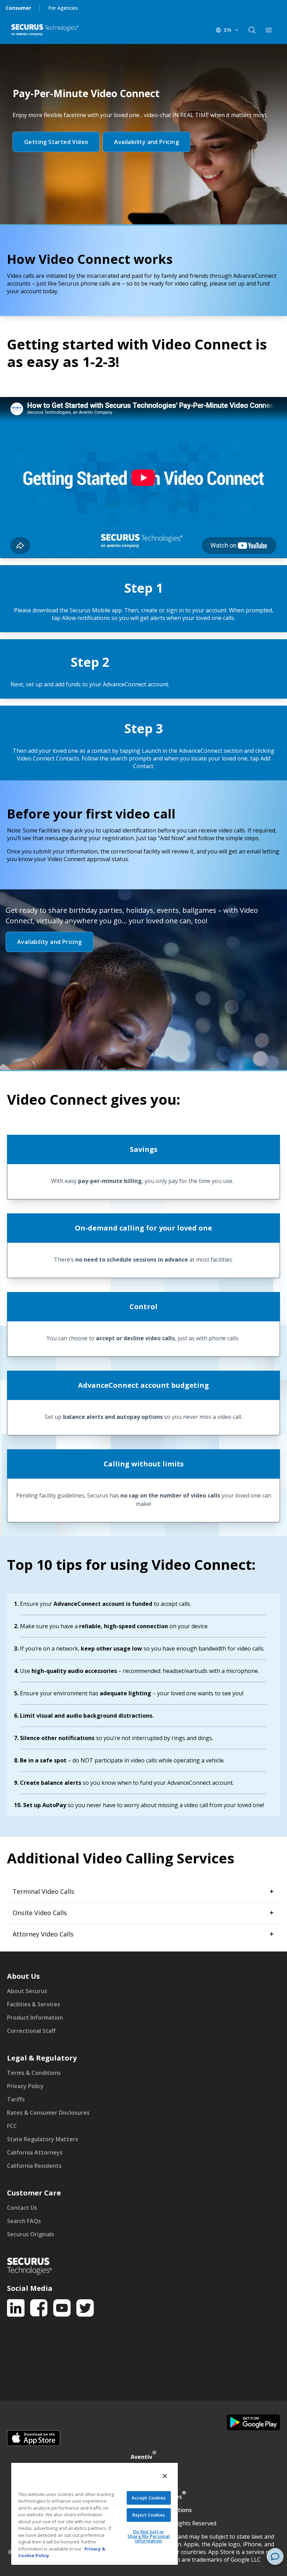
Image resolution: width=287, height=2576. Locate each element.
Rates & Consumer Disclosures (48, 2113)
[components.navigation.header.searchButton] (252, 30)
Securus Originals (31, 2234)
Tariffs (16, 2099)
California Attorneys (35, 2152)
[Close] (165, 2476)
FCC (12, 2126)
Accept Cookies (149, 2498)
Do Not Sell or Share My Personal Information (149, 2536)
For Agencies (63, 8)
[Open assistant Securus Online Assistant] (275, 2556)
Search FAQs (24, 2221)
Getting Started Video (56, 142)
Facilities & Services (34, 2004)
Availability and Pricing (146, 142)
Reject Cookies (149, 2515)
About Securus (27, 1991)
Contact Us (22, 2208)
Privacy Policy (25, 2086)
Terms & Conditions (34, 2073)
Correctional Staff (31, 2031)
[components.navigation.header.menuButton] (269, 30)
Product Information (35, 2018)
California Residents (34, 2166)
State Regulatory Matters (43, 2139)
